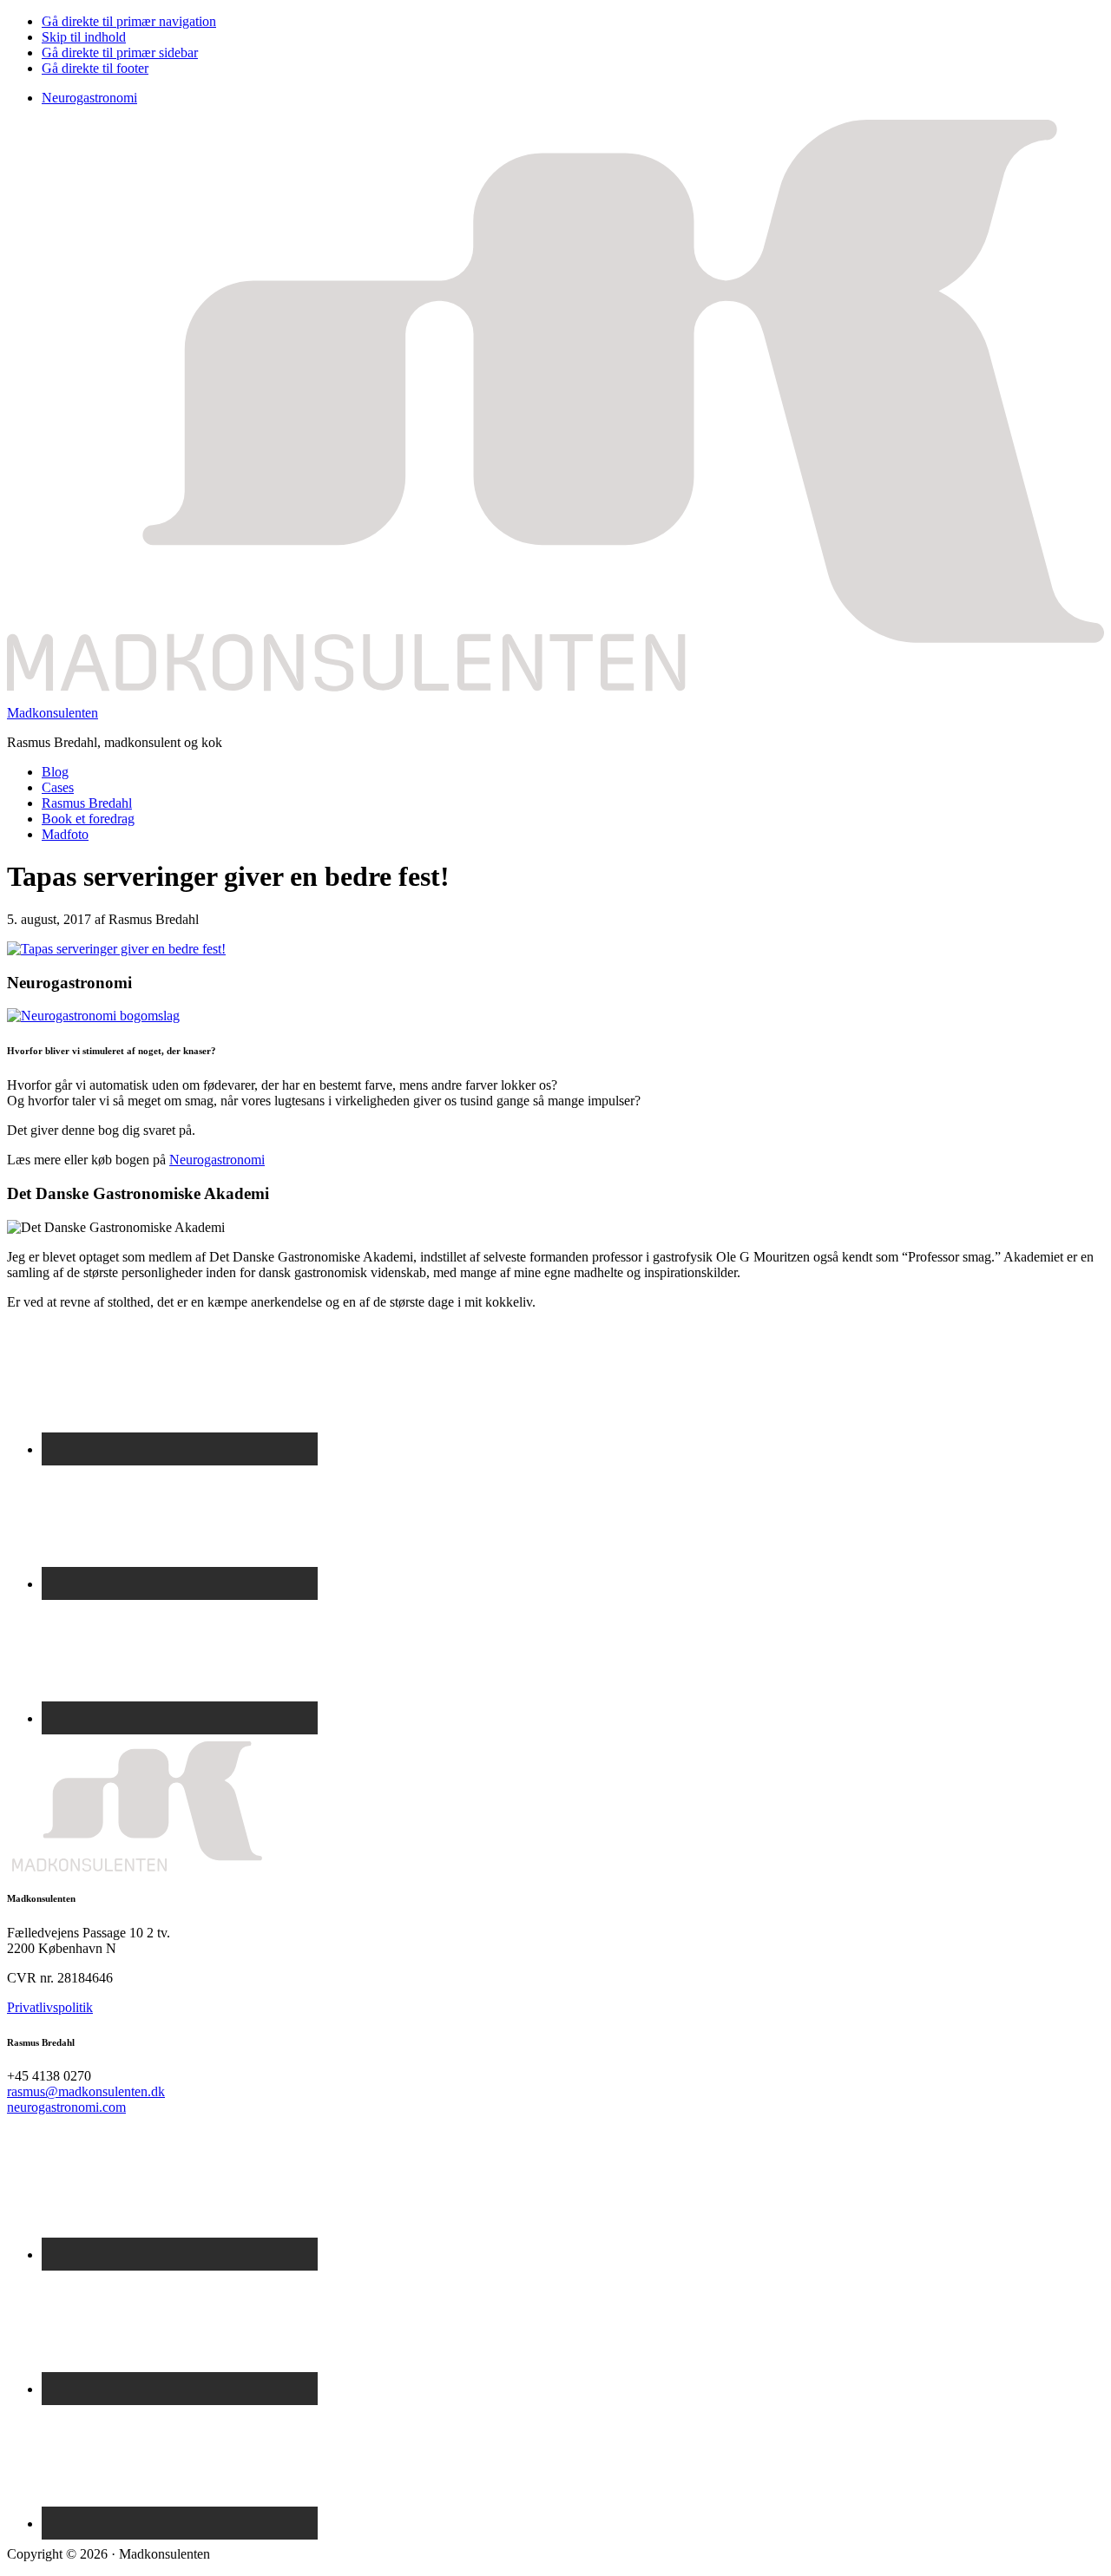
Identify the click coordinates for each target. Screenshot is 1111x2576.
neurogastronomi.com (66, 2107)
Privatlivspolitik (50, 2007)
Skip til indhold (84, 37)
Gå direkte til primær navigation (129, 21)
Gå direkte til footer (95, 68)
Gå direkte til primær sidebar (120, 52)
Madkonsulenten (53, 713)
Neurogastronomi (89, 98)
